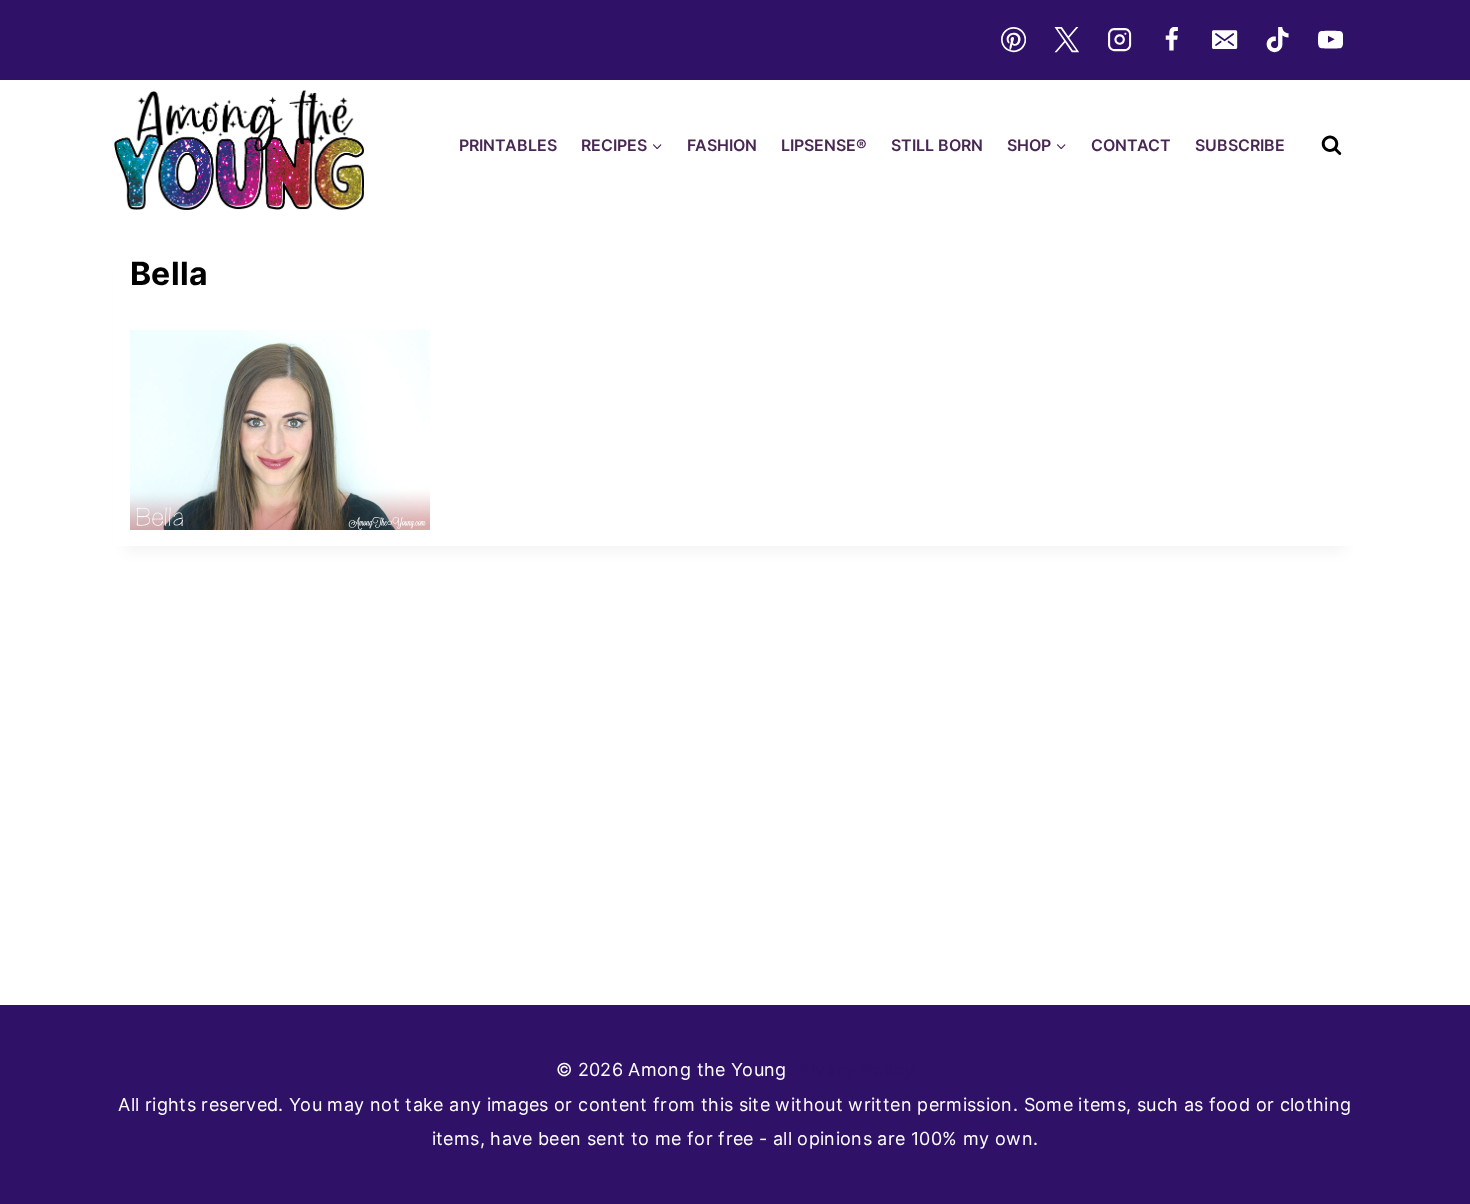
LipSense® (824, 145)
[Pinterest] (1013, 40)
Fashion (722, 145)
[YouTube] (1331, 40)
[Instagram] (1119, 40)
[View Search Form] (1331, 145)
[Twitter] (1066, 40)
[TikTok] (1278, 40)
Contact (1131, 145)
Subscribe (1240, 145)
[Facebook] (1172, 40)
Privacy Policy (853, 1069)
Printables (508, 145)
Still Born (937, 145)
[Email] (1225, 40)
